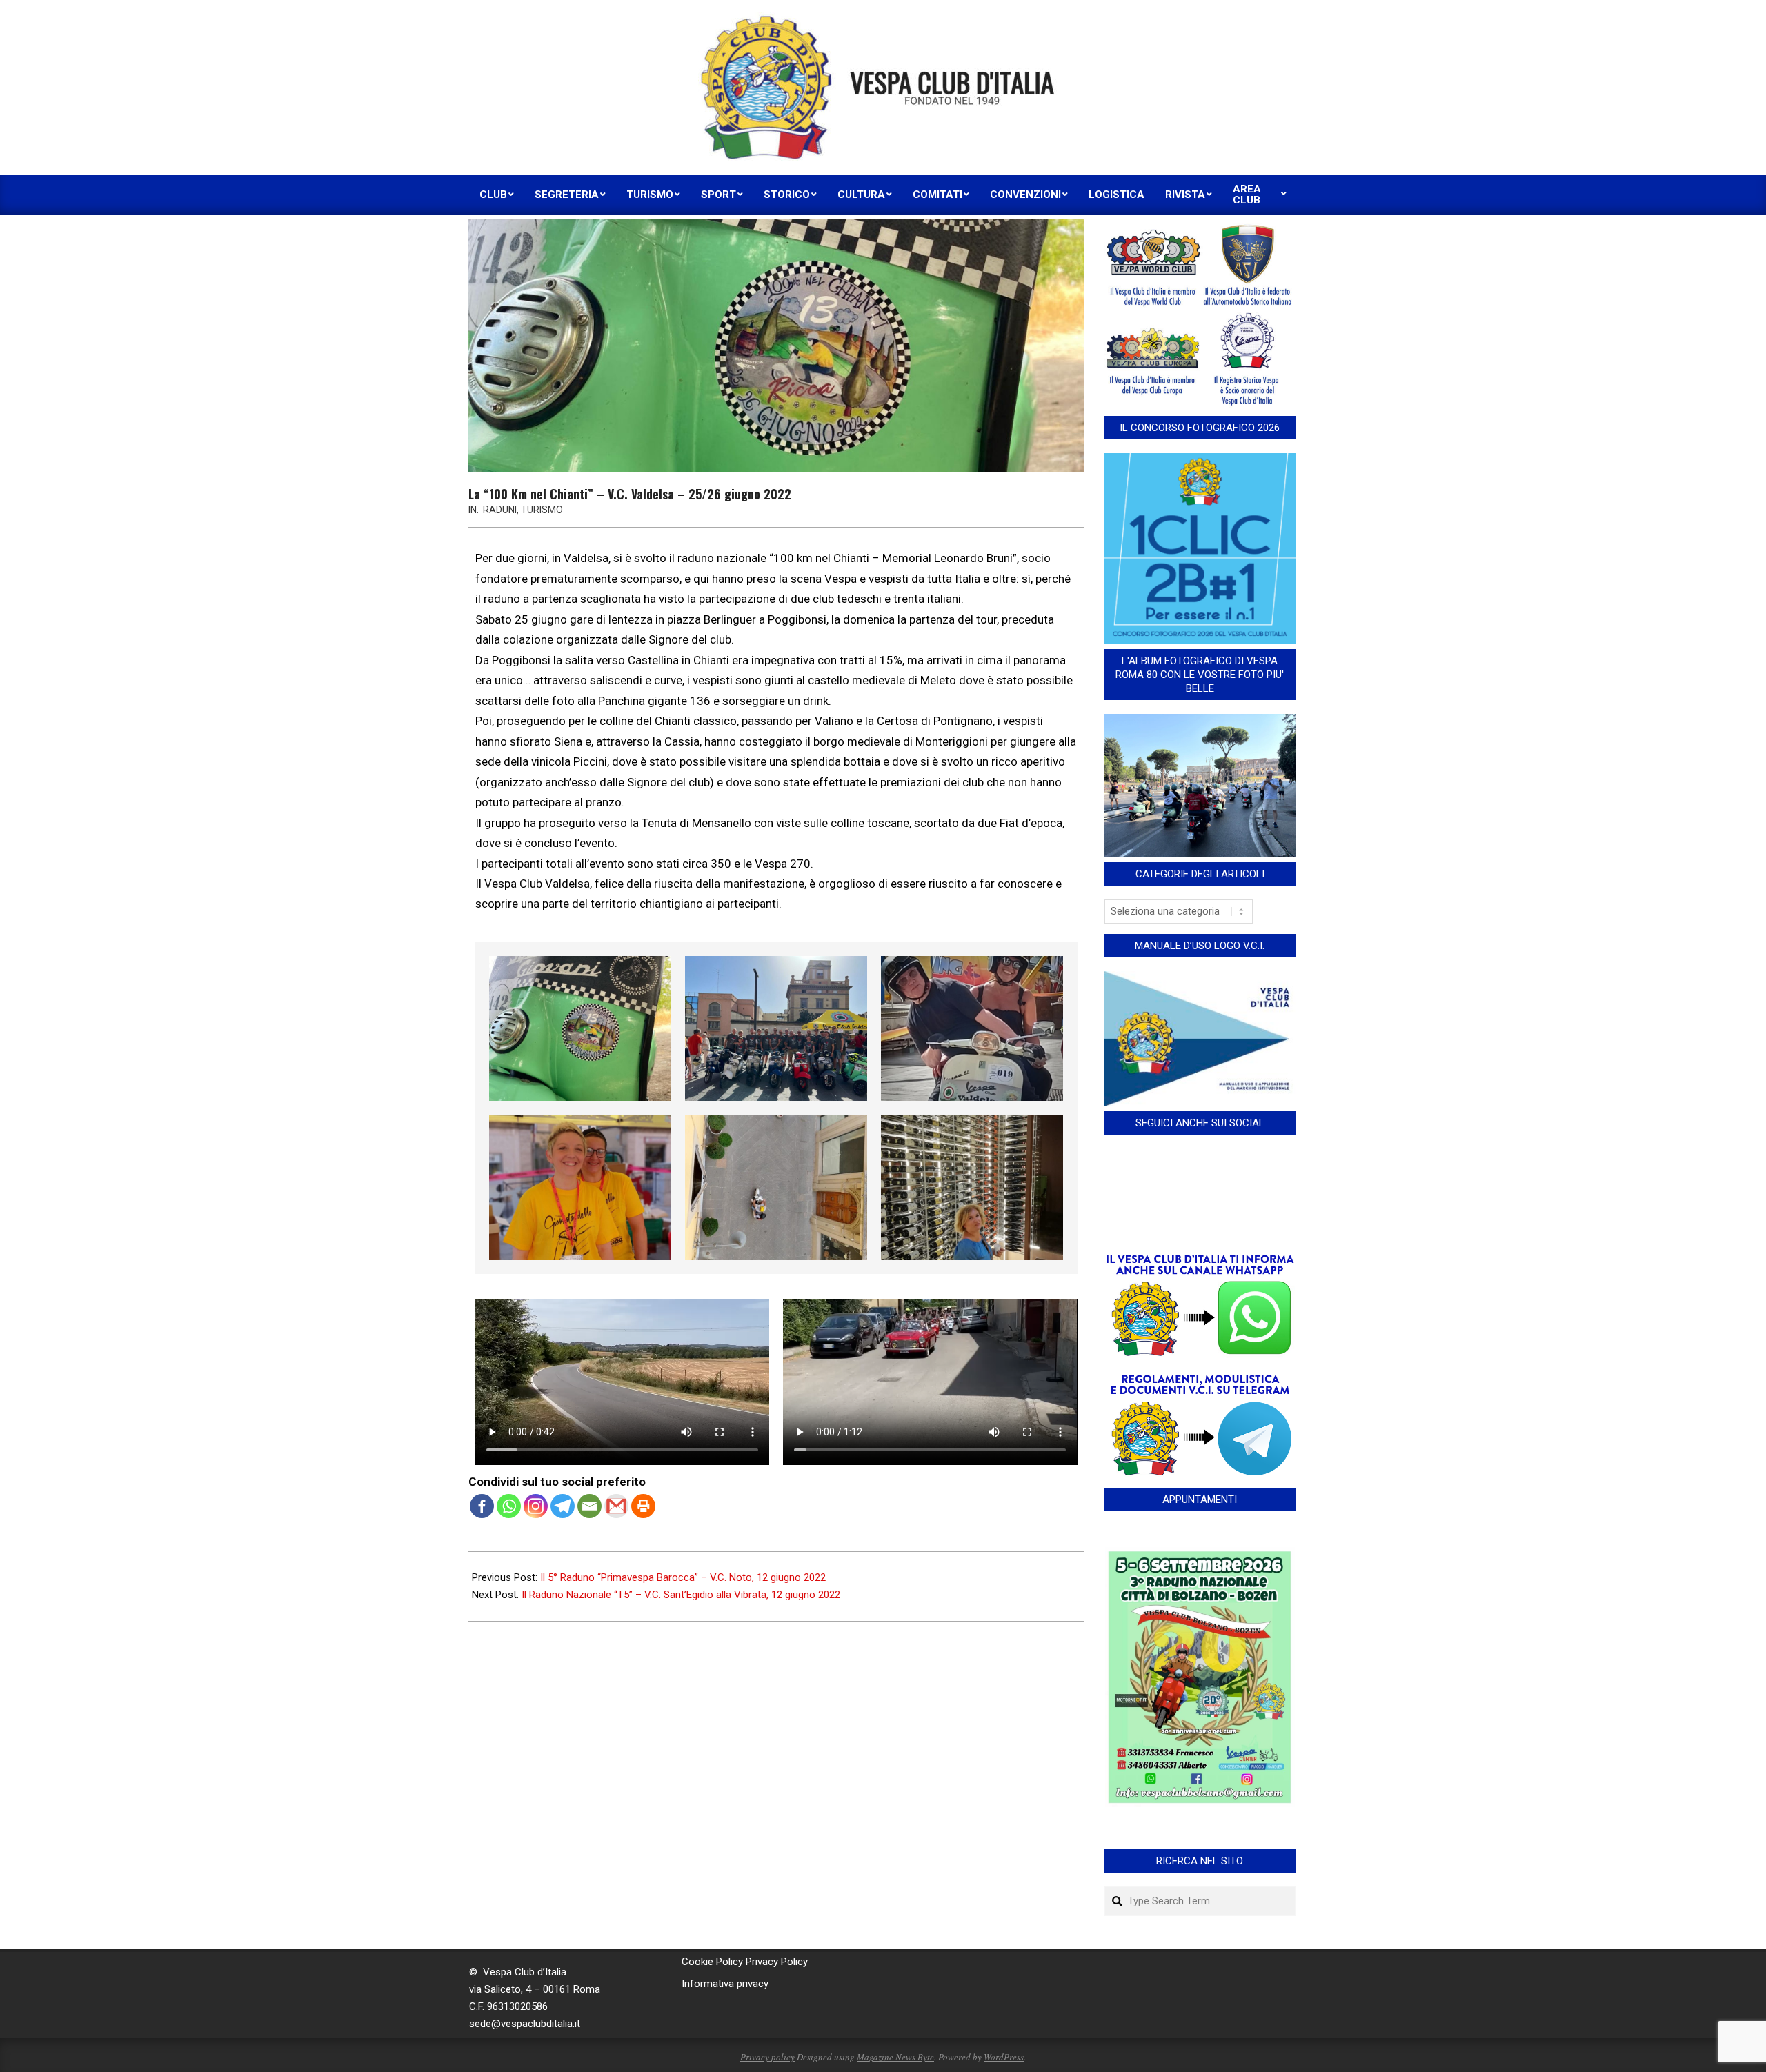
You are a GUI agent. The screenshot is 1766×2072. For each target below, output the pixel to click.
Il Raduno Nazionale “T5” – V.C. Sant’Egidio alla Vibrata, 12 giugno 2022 (681, 1595)
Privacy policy (767, 2057)
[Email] (589, 1506)
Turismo (542, 510)
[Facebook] (482, 1506)
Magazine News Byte (895, 2057)
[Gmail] (616, 1506)
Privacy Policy (777, 1962)
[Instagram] (536, 1506)
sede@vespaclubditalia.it (525, 2024)
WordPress (1004, 2057)
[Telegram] (563, 1506)
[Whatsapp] (509, 1506)
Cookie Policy (712, 1962)
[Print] (643, 1506)
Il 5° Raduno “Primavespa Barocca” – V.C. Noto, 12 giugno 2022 (683, 1577)
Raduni (500, 510)
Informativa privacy (725, 1984)
